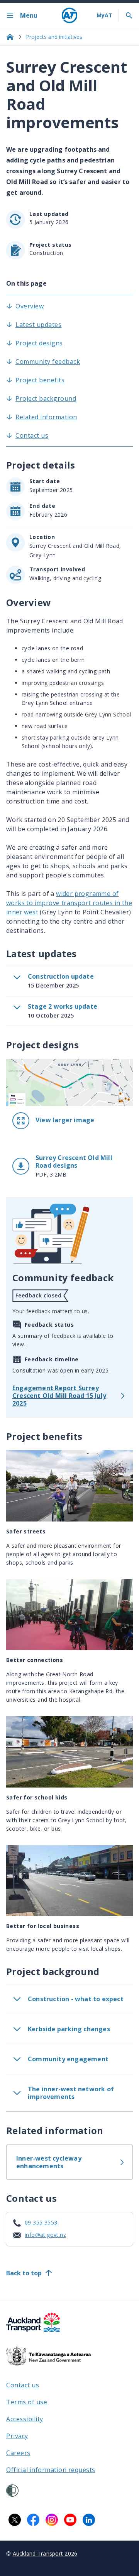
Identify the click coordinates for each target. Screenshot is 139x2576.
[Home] (69, 15)
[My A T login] (104, 15)
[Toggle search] (129, 15)
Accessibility (25, 2419)
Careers (18, 2453)
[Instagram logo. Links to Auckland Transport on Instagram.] (52, 2520)
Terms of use (27, 2402)
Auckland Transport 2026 (45, 2553)
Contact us (23, 2385)
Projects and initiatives (54, 37)
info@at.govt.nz (45, 2235)
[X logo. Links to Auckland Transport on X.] (15, 2520)
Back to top (24, 2273)
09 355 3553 (41, 2222)
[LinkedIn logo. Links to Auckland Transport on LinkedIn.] (89, 2520)
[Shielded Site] (12, 2491)
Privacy (17, 2436)
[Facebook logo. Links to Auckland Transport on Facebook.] (33, 2520)
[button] (69, 1121)
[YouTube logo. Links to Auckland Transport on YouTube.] (70, 2520)
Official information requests (51, 2470)
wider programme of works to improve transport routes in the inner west (69, 903)
